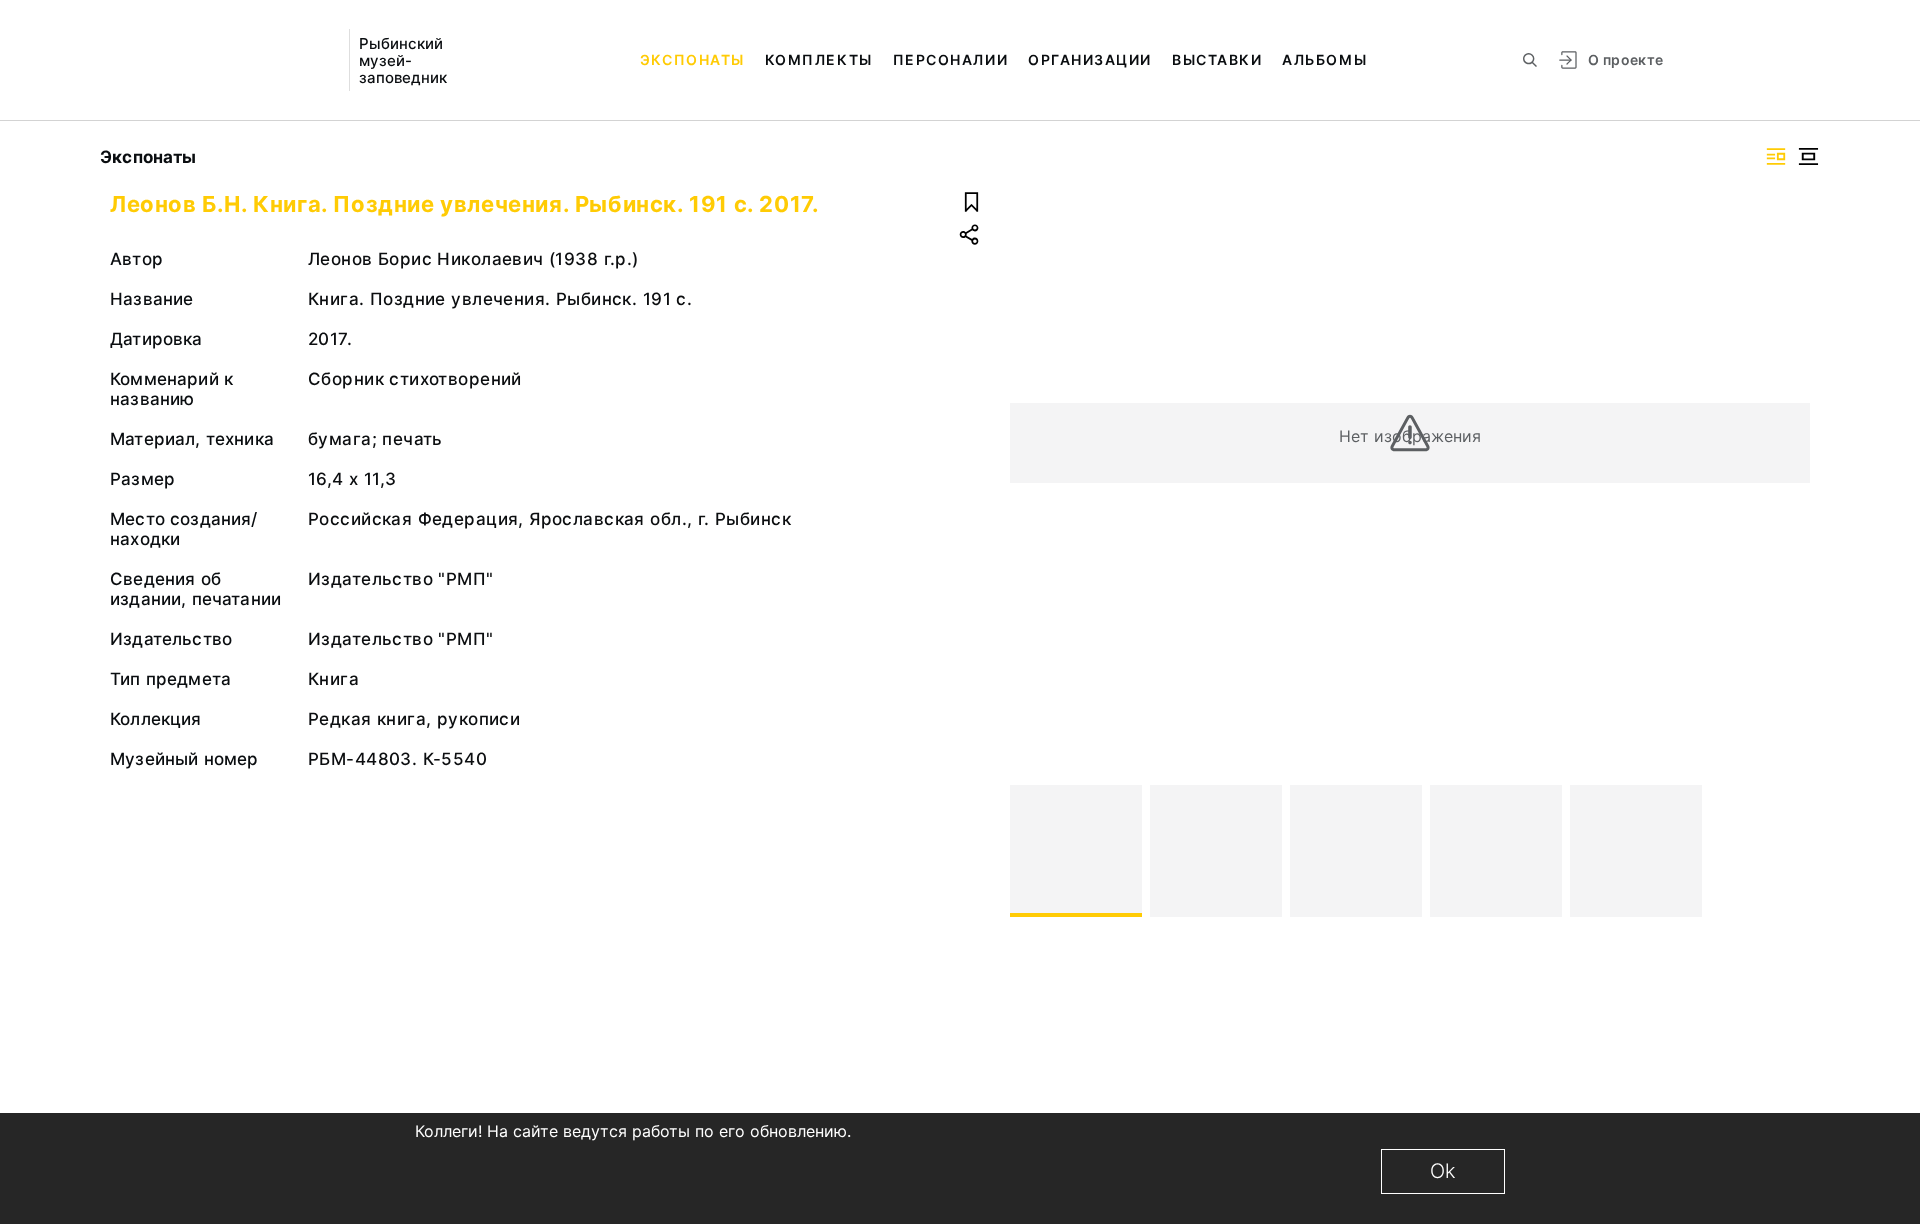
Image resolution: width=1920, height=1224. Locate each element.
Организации (1090, 59)
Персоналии (950, 59)
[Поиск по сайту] (1530, 60)
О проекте (1625, 59)
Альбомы (1324, 59)
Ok (1443, 1171)
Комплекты (819, 59)
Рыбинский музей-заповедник (403, 60)
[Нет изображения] (1076, 851)
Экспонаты (692, 59)
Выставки (1217, 59)
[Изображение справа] (1776, 156)
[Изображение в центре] (1808, 156)
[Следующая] (1786, 851)
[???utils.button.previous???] (1034, 851)
